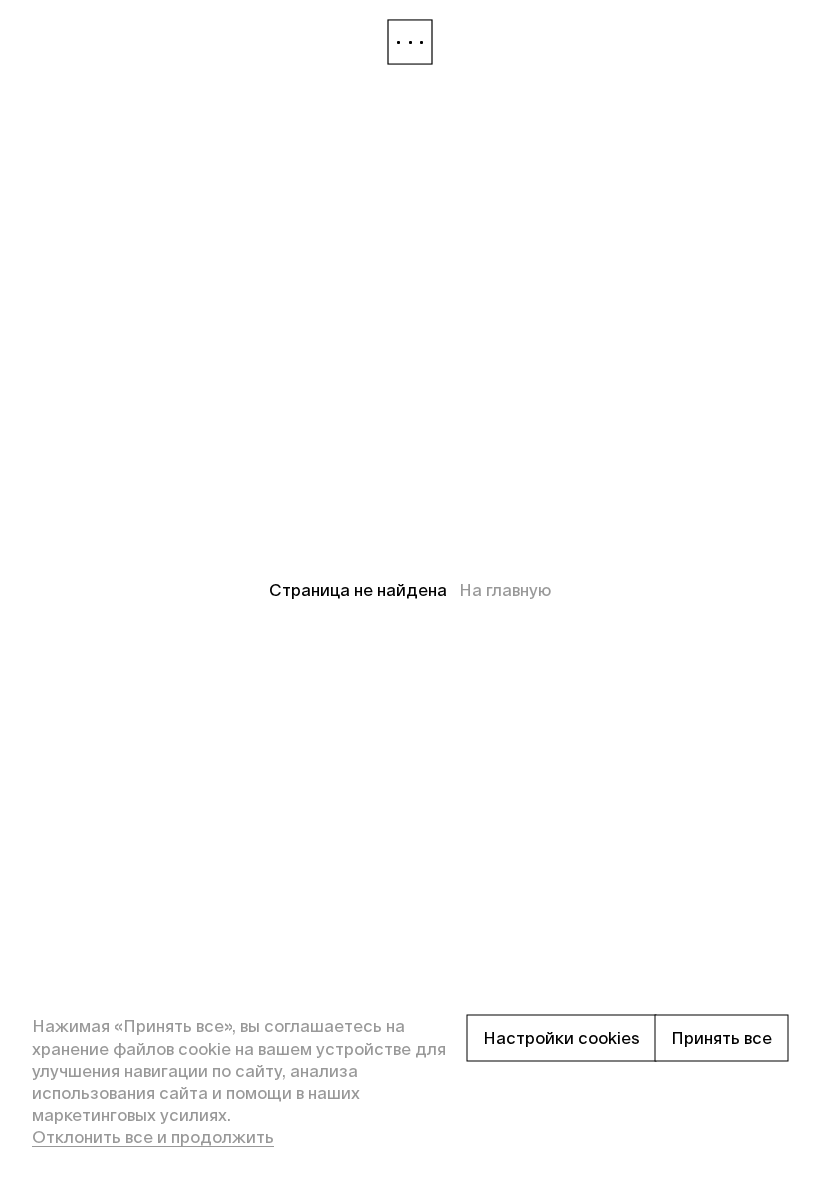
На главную (505, 590)
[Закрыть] (410, 42)
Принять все (721, 1038)
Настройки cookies (561, 1038)
